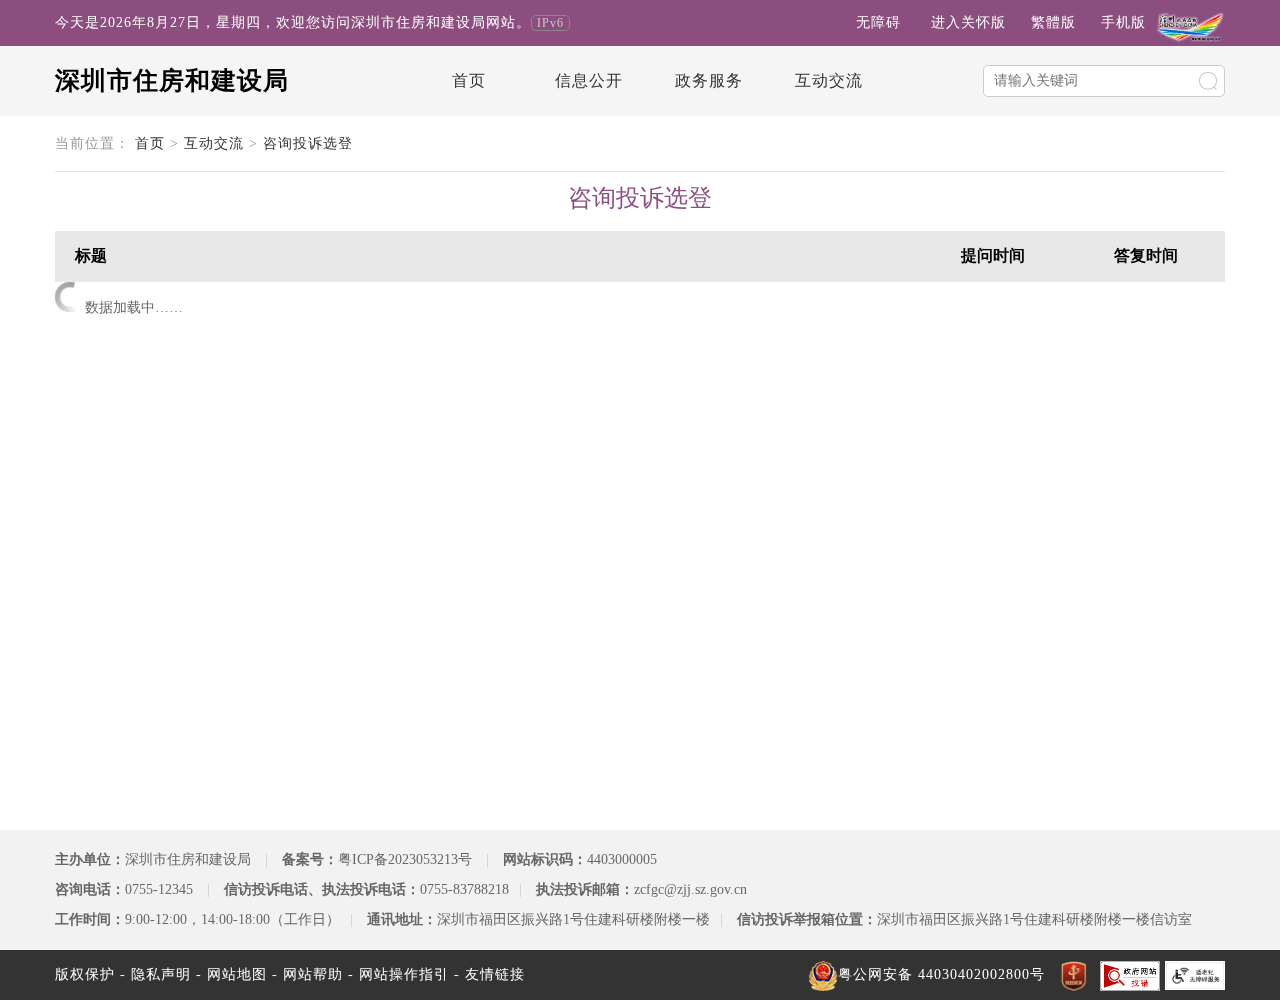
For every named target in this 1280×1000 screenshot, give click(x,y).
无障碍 (878, 22)
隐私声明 (161, 974)
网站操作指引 (404, 974)
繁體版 (1053, 22)
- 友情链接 (489, 974)
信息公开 (589, 80)
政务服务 (709, 80)
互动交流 (829, 80)
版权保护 (85, 974)
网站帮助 (313, 974)
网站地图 (237, 974)
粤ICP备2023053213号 (405, 859)
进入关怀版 (968, 22)
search (1208, 81)
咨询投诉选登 (308, 143)
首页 (469, 80)
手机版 (1123, 22)
